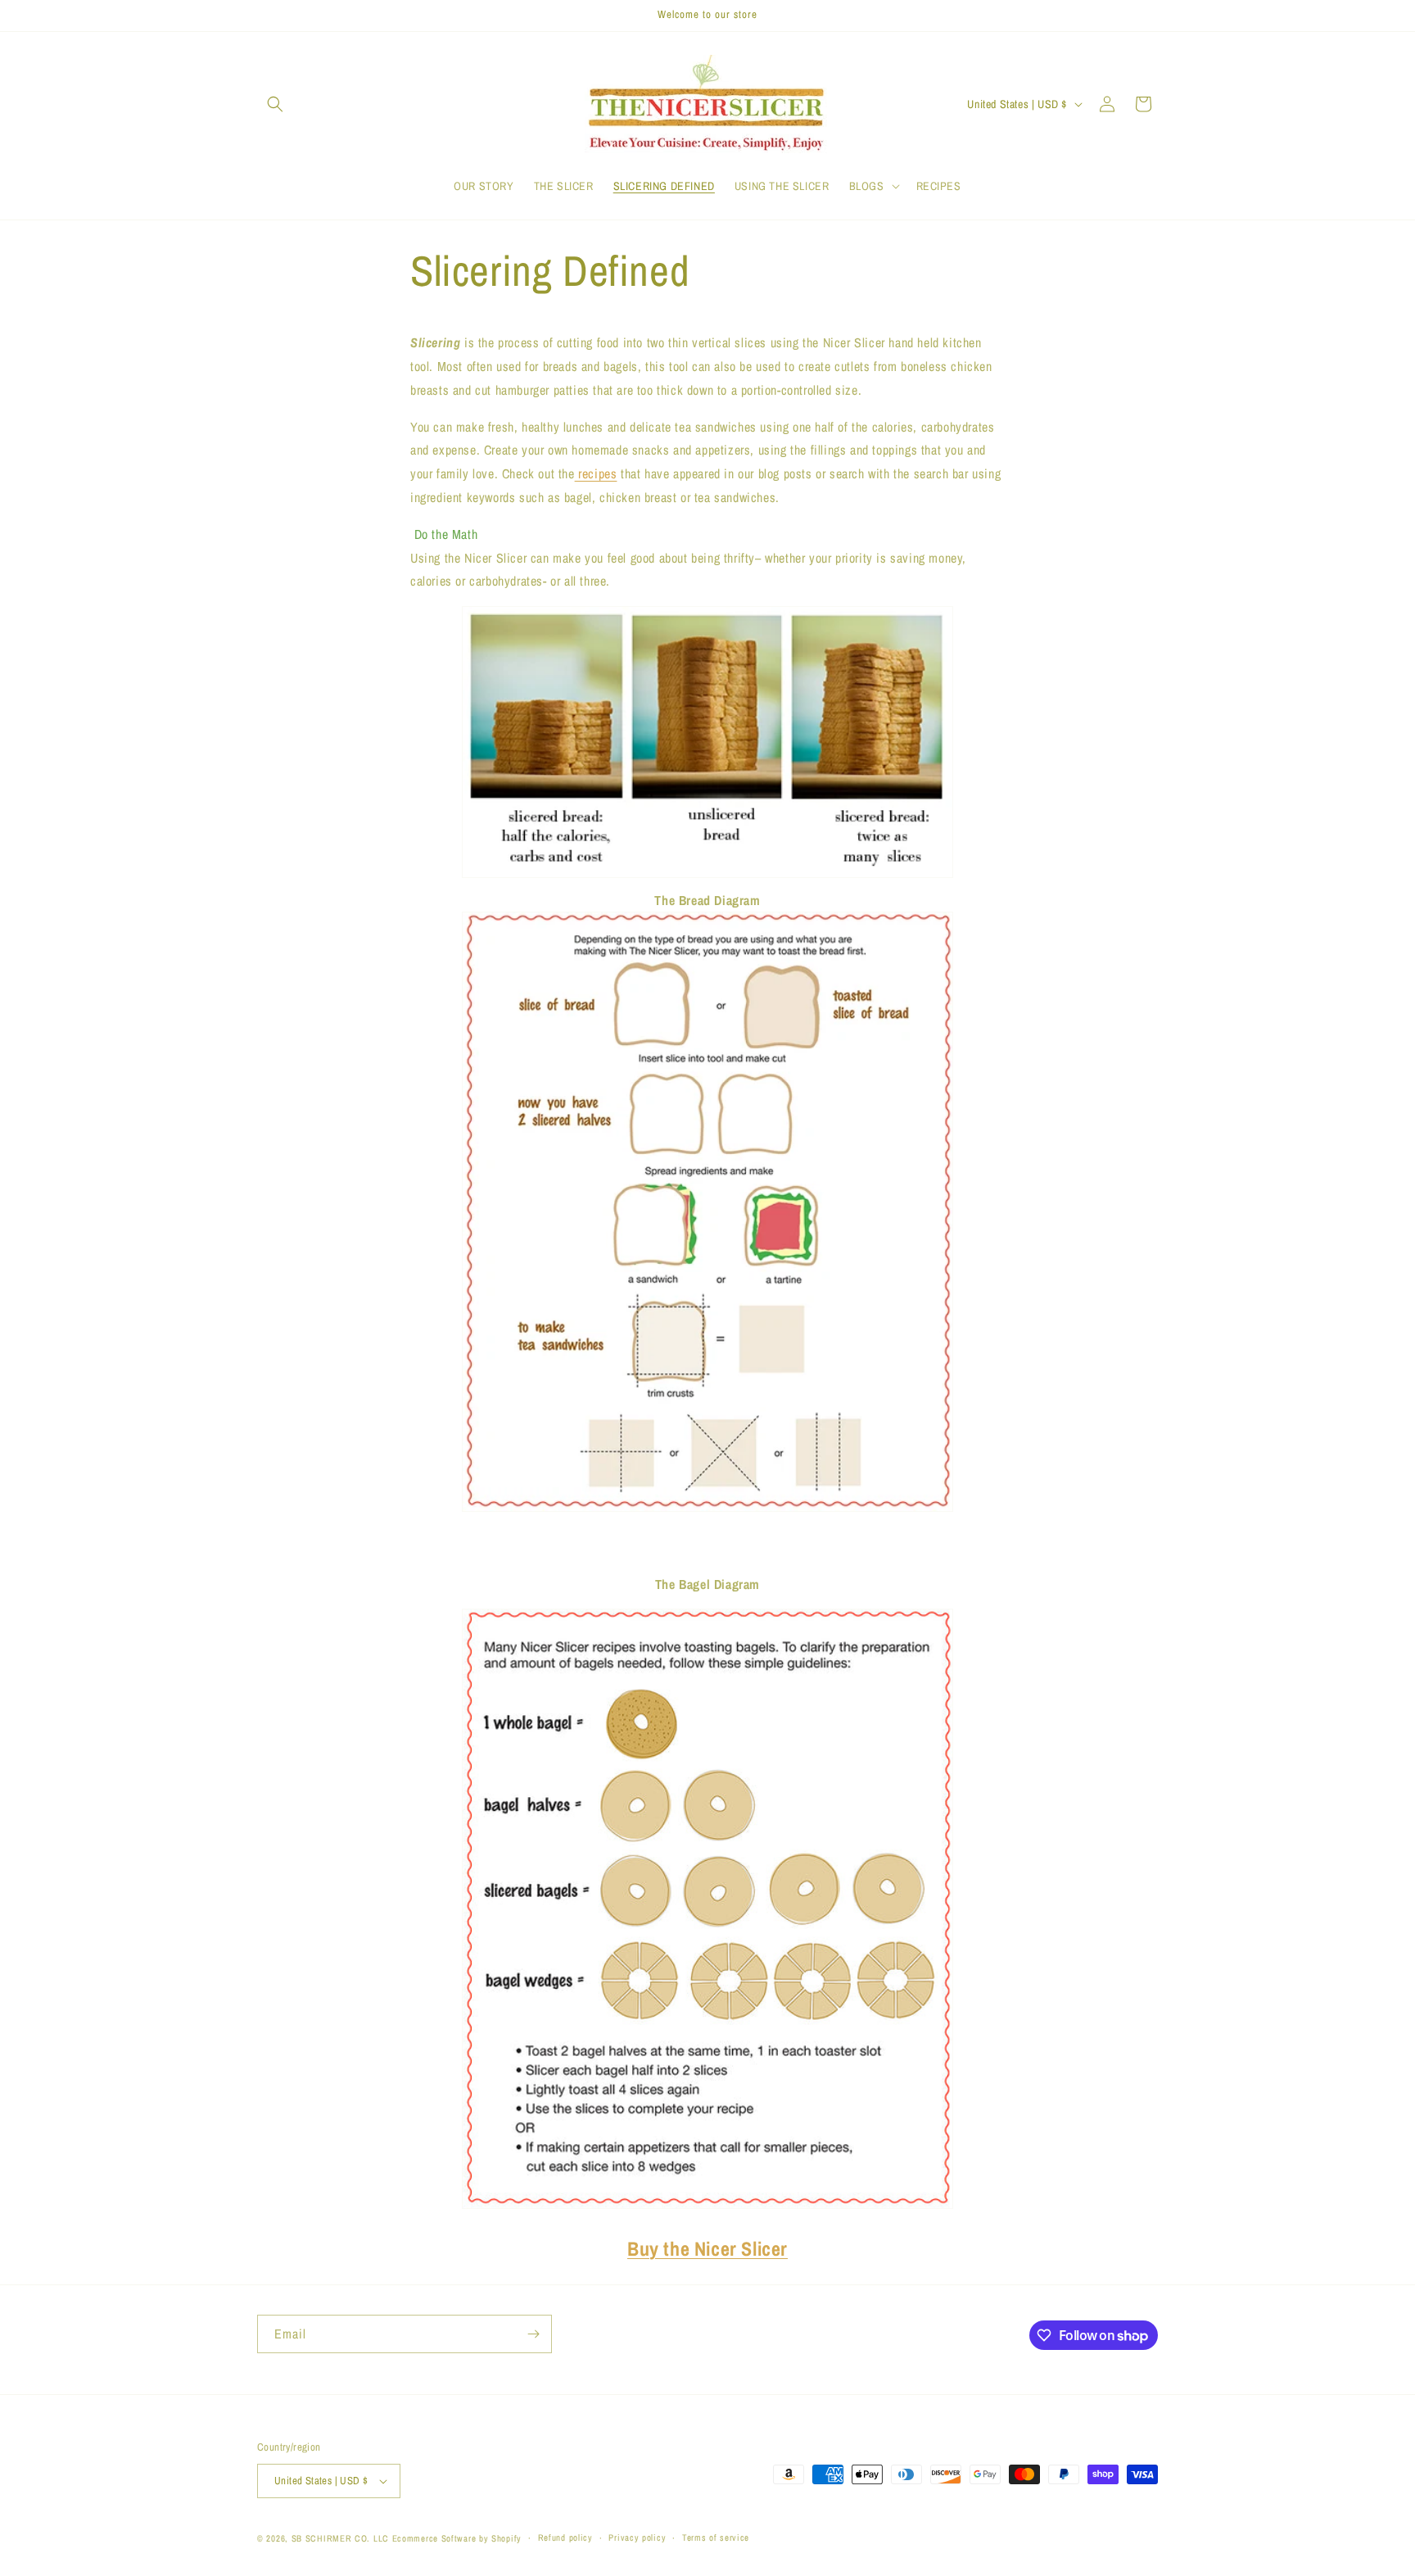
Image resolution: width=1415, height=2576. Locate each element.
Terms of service (716, 2538)
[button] (275, 104)
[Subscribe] (533, 2334)
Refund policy (565, 2538)
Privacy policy (637, 2538)
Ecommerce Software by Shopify (457, 2538)
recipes (596, 473)
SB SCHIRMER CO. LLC (340, 2538)
